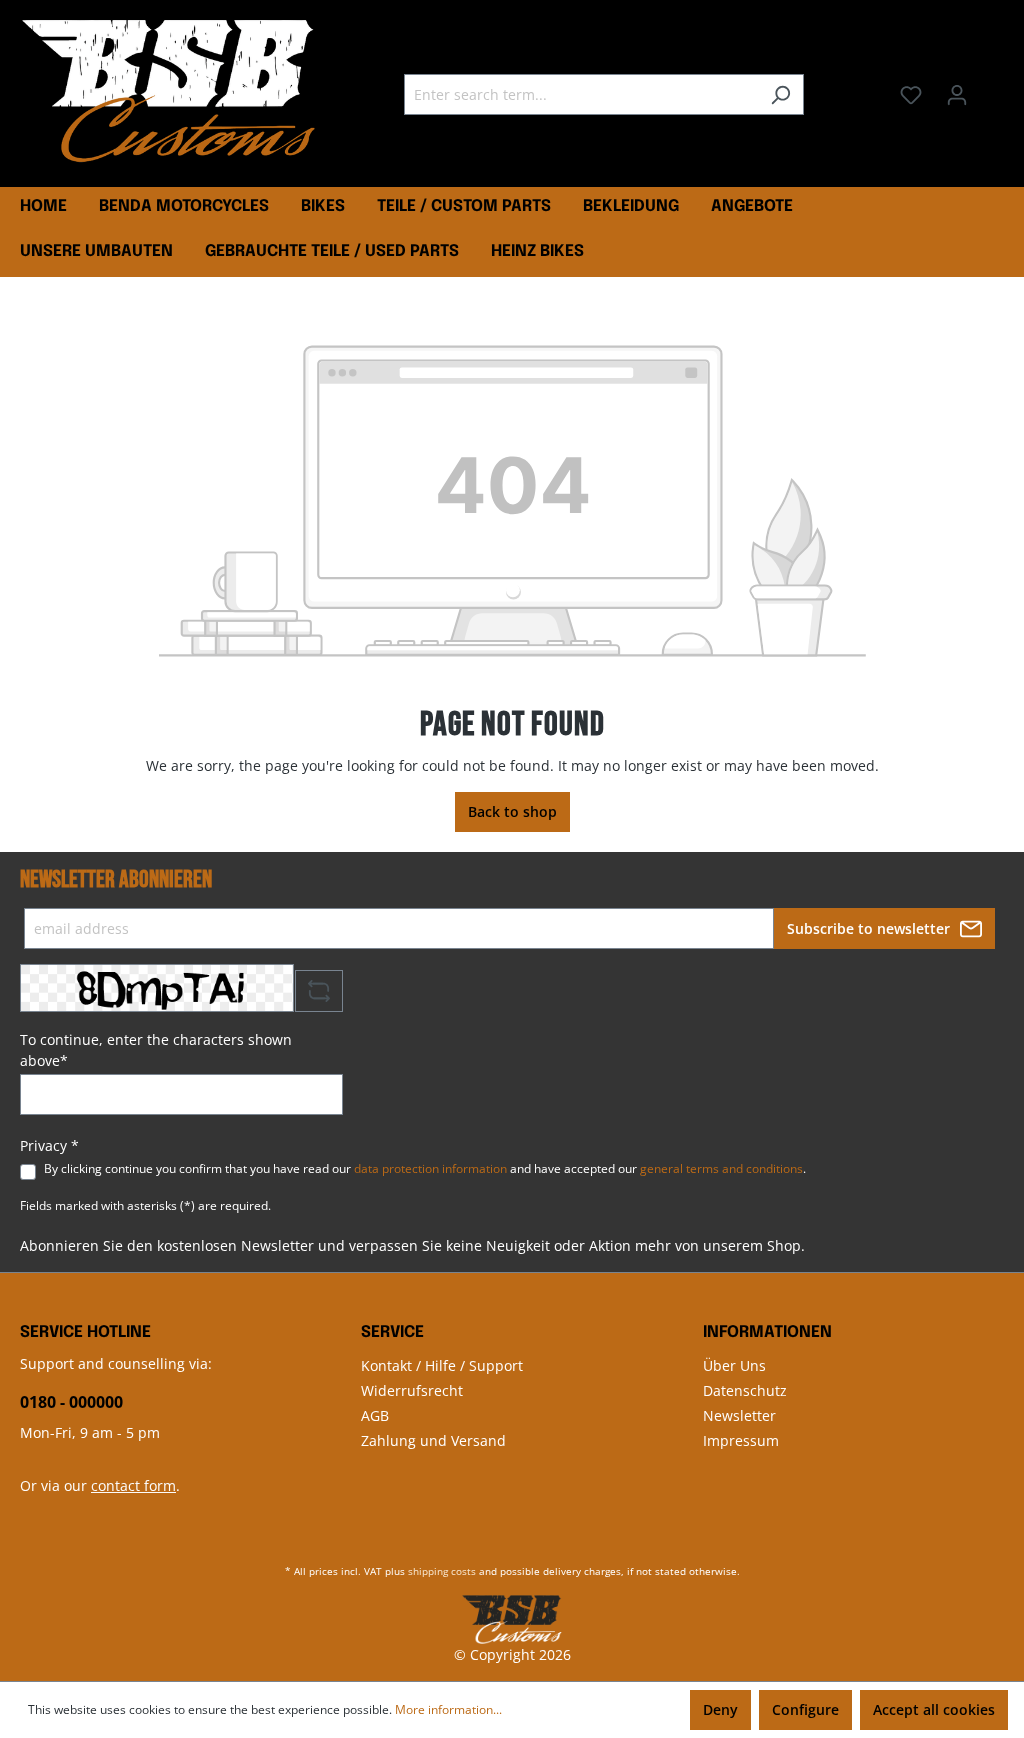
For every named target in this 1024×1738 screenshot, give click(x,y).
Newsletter (739, 1415)
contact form (133, 1485)
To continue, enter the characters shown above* (156, 1050)
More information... (448, 1709)
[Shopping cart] (992, 88)
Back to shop (512, 811)
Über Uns (734, 1365)
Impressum (741, 1440)
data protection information (430, 1168)
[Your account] (957, 95)
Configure (805, 1709)
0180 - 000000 (71, 1402)
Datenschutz (745, 1390)
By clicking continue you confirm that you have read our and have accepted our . (425, 1168)
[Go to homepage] (170, 90)
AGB (375, 1415)
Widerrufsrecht (412, 1390)
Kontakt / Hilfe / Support (442, 1365)
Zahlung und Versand (433, 1440)
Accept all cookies (934, 1709)
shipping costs (442, 1571)
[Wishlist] (911, 95)
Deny (720, 1709)
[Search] (780, 94)
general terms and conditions (721, 1168)
